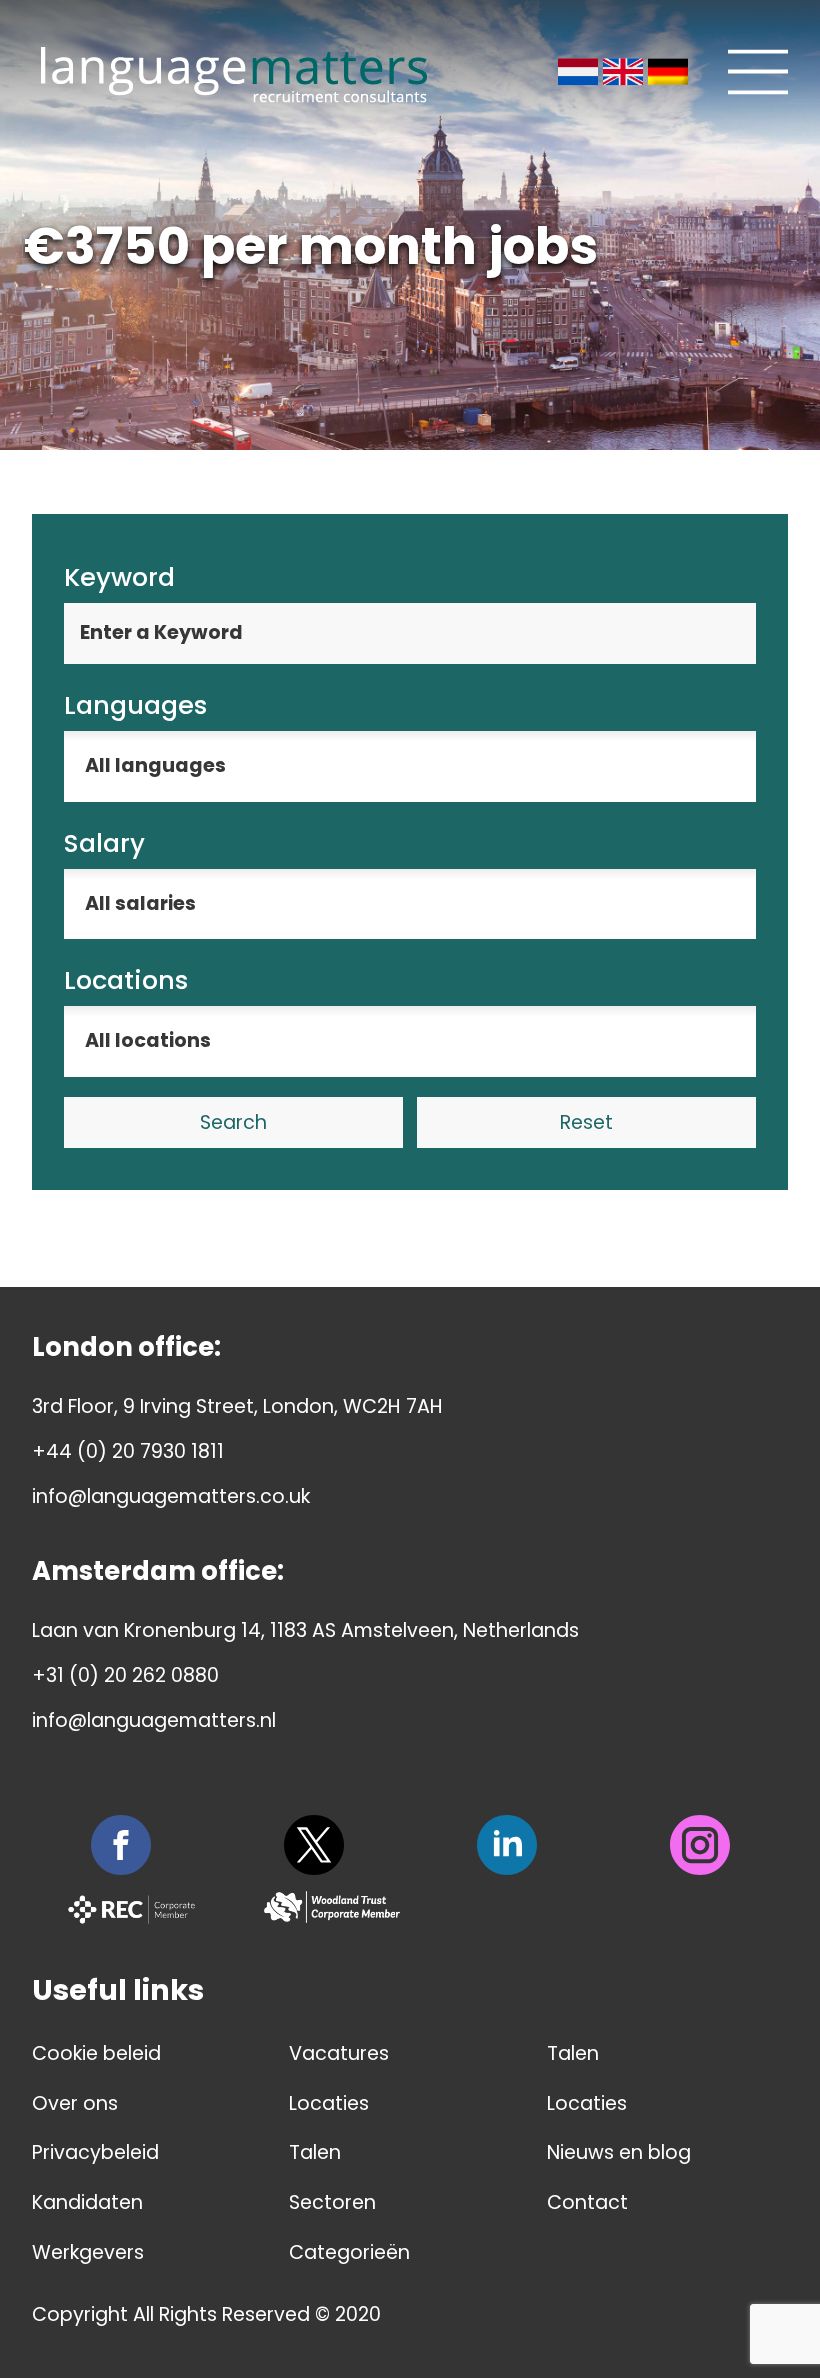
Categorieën (349, 2252)
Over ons (75, 2103)
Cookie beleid (96, 2053)
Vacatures (339, 2053)
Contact (587, 2202)
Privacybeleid (95, 2152)
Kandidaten (87, 2202)
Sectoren (332, 2202)
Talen (315, 2152)
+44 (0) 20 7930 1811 (128, 1451)
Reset (586, 1122)
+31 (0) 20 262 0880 (125, 1675)
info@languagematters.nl (154, 1720)
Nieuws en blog (619, 2152)
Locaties (329, 2103)
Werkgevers (88, 2252)
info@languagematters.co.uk (171, 1496)
